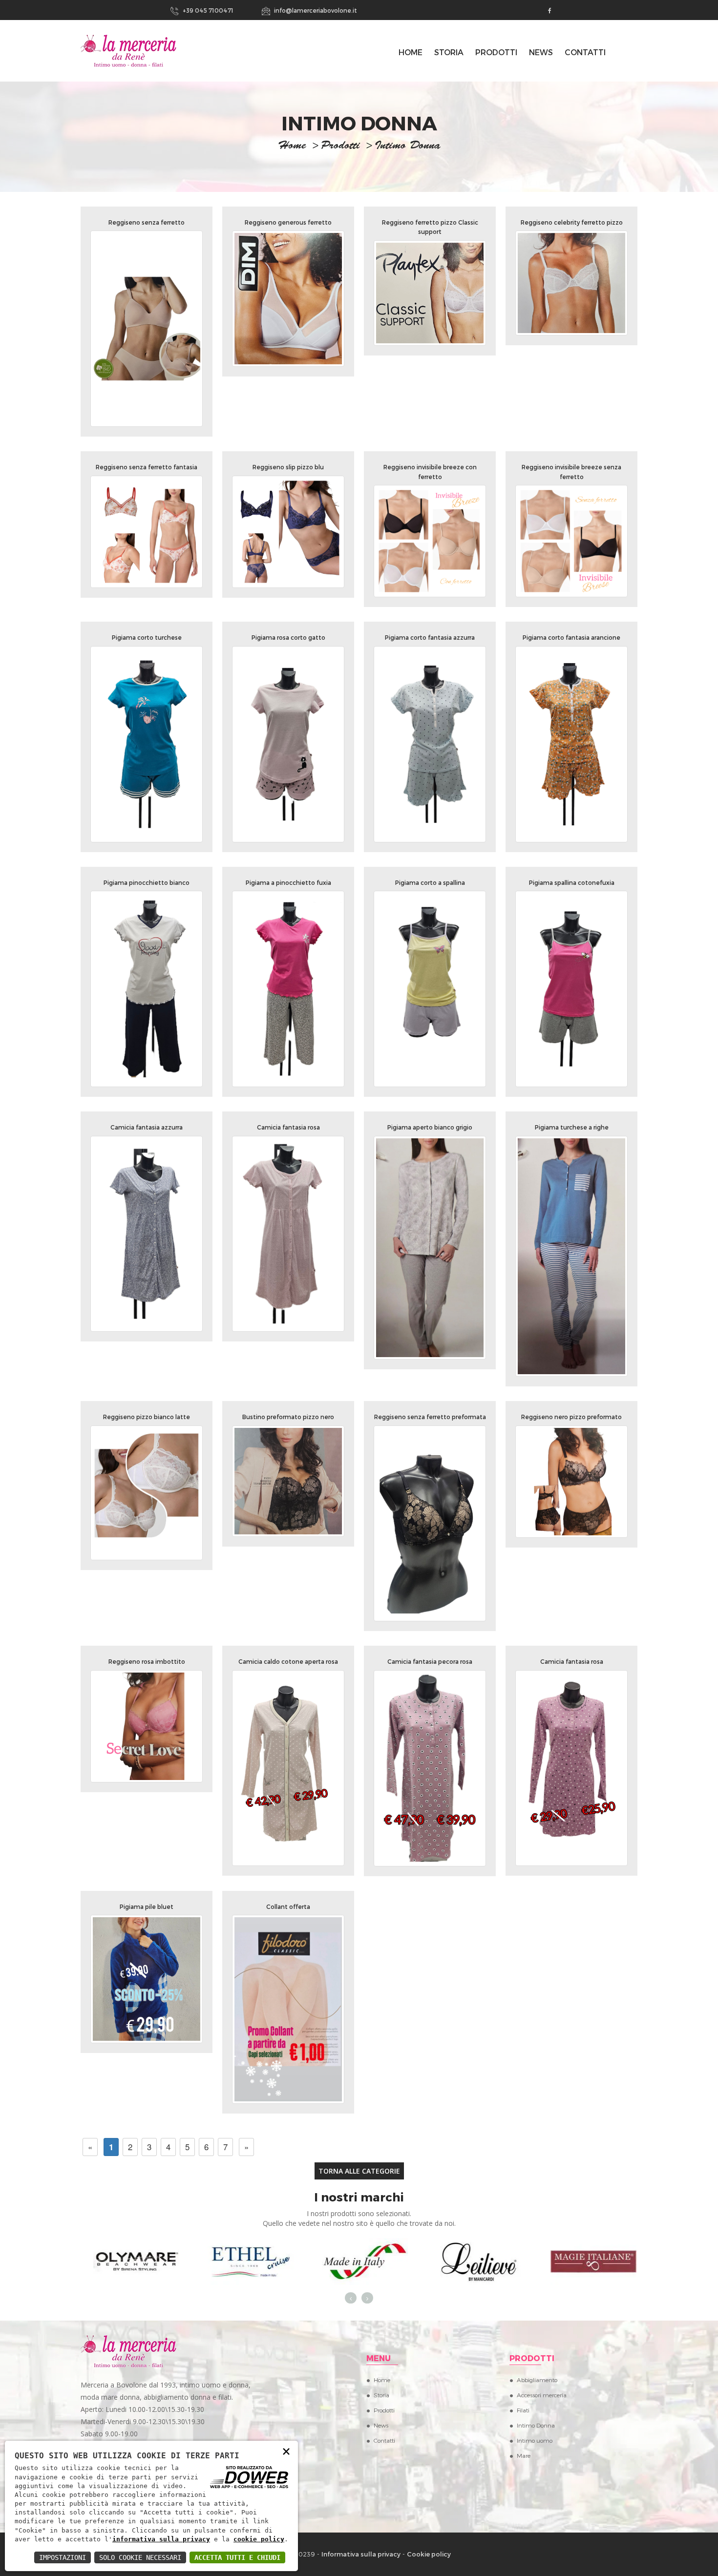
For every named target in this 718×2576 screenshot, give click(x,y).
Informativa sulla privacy (361, 2554)
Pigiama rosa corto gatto (288, 637)
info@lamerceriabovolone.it (315, 10)
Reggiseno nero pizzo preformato (571, 1417)
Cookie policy (429, 2554)
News (541, 52)
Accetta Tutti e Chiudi (237, 2557)
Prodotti (496, 52)
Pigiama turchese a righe (572, 1127)
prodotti (340, 147)
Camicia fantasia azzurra (147, 1127)
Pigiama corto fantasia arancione (571, 637)
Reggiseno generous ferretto (288, 222)
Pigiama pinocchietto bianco (147, 882)
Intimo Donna (536, 2425)
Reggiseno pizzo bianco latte (147, 1417)
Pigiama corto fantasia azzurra (430, 637)
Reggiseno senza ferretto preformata (430, 1417)
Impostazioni (63, 2557)
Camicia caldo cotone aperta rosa (288, 1661)
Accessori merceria (542, 2395)
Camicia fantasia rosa (288, 1127)
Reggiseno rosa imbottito (147, 1661)
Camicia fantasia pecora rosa (430, 1661)
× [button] (286, 2451)
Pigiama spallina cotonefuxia (572, 882)
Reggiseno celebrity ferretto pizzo (572, 222)
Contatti (585, 52)
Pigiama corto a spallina (430, 882)
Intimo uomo (535, 2440)
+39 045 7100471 (207, 10)
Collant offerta (288, 1906)
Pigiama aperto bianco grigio (430, 1127)
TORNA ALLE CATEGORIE (359, 2171)
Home (382, 2380)
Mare (524, 2455)
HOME (411, 52)
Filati (523, 2410)
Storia (449, 52)
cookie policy (259, 2539)
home (292, 147)
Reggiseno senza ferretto (147, 222)
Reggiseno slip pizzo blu (288, 467)
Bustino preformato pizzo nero (288, 1417)
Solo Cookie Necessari (140, 2557)
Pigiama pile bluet (147, 1906)
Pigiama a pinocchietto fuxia (288, 882)
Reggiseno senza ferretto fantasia (147, 467)
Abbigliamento (537, 2380)
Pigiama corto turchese (147, 637)
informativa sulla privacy (161, 2539)
